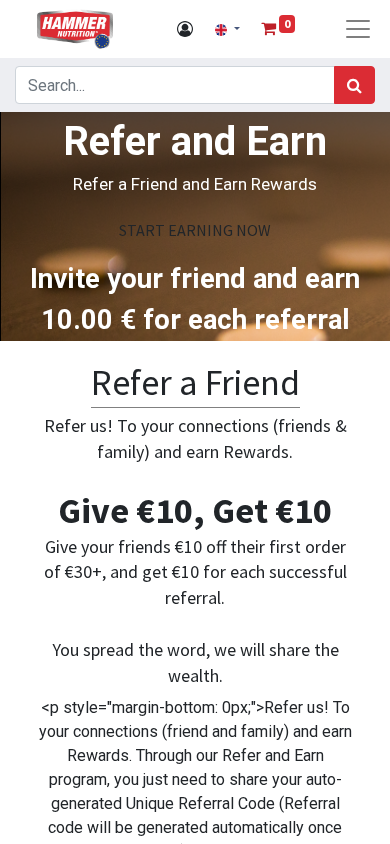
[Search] (354, 85)
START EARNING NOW (195, 230)
